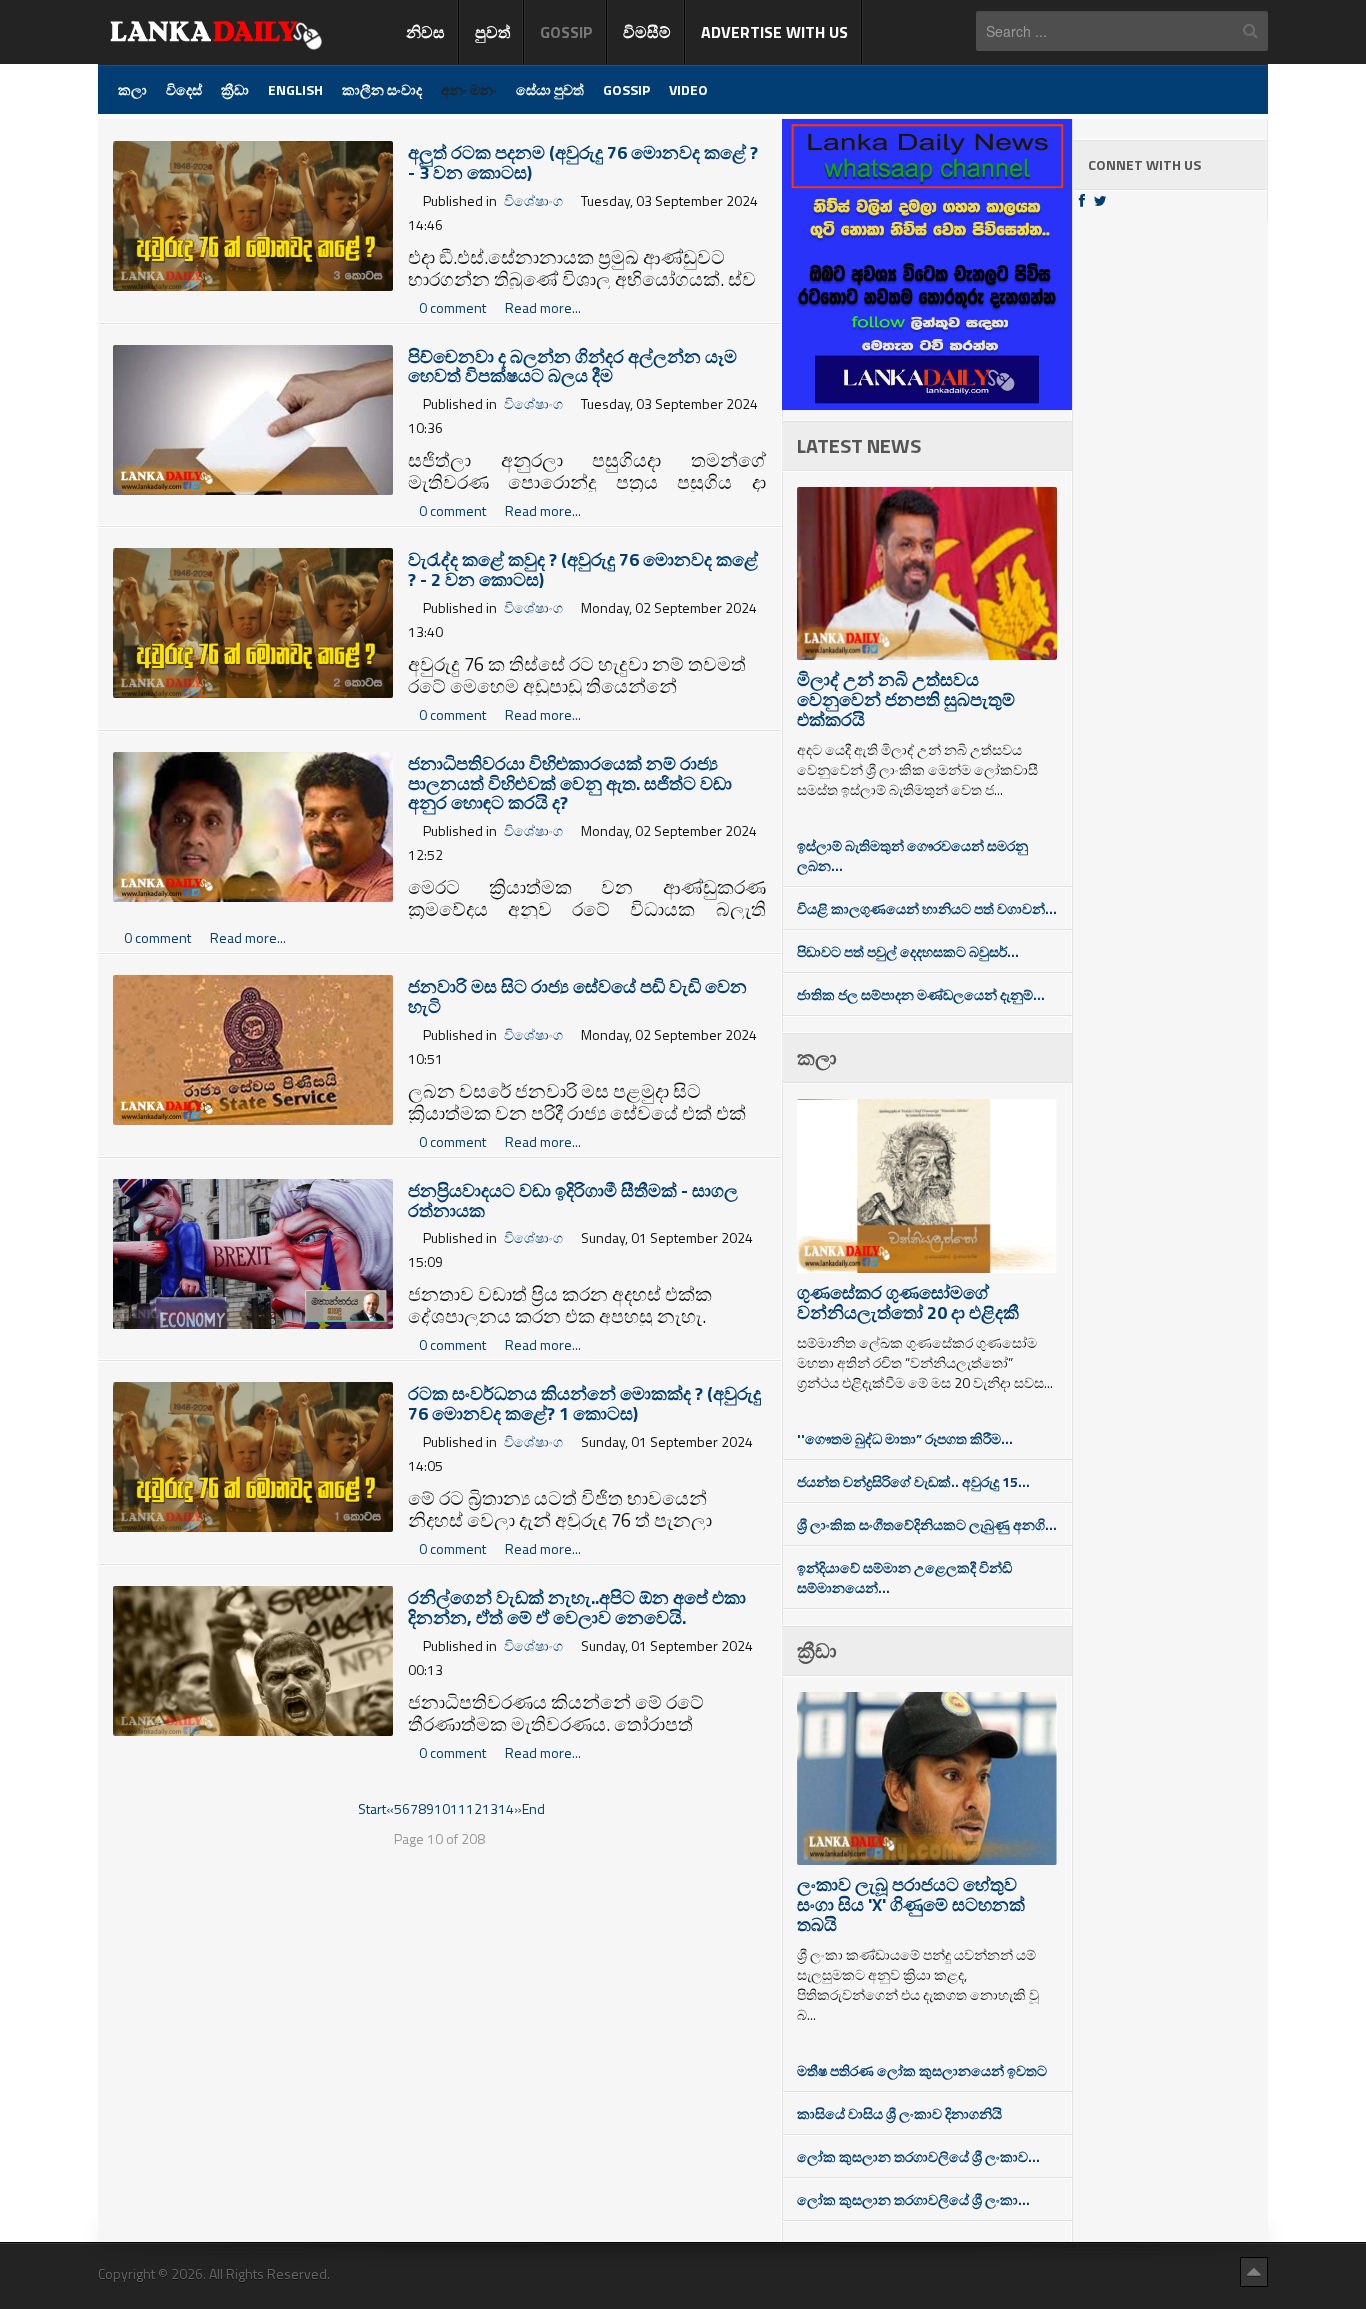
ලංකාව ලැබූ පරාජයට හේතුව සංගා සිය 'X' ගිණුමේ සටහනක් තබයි (911, 1904)
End (533, 1808)
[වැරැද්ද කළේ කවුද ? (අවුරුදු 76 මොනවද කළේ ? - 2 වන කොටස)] (253, 621)
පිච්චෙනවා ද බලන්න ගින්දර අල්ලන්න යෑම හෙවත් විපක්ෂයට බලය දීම (572, 366)
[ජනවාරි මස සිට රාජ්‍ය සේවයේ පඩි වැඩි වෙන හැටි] (253, 1048)
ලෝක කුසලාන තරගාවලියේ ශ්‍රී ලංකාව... (918, 2156)
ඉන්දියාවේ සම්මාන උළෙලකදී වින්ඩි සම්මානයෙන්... (904, 1577)
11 (458, 1808)
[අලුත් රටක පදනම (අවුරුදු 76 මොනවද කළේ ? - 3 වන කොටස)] (253, 214)
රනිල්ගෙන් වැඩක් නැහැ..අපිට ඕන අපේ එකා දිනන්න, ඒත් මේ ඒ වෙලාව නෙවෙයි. (577, 1607)
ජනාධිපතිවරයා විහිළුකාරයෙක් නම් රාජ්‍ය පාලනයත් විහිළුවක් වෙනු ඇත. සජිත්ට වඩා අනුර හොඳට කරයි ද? (570, 783)
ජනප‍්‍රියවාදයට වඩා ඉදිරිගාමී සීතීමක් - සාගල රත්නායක (573, 1200)
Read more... (543, 307)
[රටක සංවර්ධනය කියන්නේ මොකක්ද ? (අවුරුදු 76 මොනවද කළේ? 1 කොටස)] (253, 1455)
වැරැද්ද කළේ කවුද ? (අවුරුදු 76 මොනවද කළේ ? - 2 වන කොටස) (583, 569)
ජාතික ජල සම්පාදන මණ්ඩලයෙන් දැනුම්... (921, 994)
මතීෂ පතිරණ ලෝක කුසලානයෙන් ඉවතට (922, 2070)
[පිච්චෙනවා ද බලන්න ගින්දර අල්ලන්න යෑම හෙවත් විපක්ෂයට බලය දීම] (253, 417)
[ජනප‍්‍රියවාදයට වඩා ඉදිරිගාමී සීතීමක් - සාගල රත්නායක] (253, 1251)
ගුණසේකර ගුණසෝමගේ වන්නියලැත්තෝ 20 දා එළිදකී (908, 1302)
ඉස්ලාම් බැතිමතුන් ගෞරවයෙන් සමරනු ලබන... (912, 855)
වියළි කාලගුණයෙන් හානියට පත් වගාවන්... (927, 908)
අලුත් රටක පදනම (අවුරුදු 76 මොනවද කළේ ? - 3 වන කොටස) (583, 162)
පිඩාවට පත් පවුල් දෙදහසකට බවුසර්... (908, 951)
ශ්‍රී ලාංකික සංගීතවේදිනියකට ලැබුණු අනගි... (927, 1524)
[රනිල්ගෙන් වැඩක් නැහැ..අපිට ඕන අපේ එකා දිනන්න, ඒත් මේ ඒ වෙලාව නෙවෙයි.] (253, 1658)
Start (372, 1808)
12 (474, 1808)
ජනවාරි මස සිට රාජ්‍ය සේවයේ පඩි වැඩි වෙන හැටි (577, 996)
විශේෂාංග (533, 200)
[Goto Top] (1254, 2271)
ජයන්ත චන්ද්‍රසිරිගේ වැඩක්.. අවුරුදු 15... (913, 1481)
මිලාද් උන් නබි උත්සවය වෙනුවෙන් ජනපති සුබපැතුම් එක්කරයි (906, 699)
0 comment (454, 307)
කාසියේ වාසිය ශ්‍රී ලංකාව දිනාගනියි (899, 2113)
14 (506, 1808)
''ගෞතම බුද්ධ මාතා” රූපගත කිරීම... (905, 1438)
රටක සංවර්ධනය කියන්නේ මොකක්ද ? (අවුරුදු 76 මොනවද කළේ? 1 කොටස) (584, 1403)
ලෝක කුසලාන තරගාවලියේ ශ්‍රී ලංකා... (913, 2199)
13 (490, 1808)
